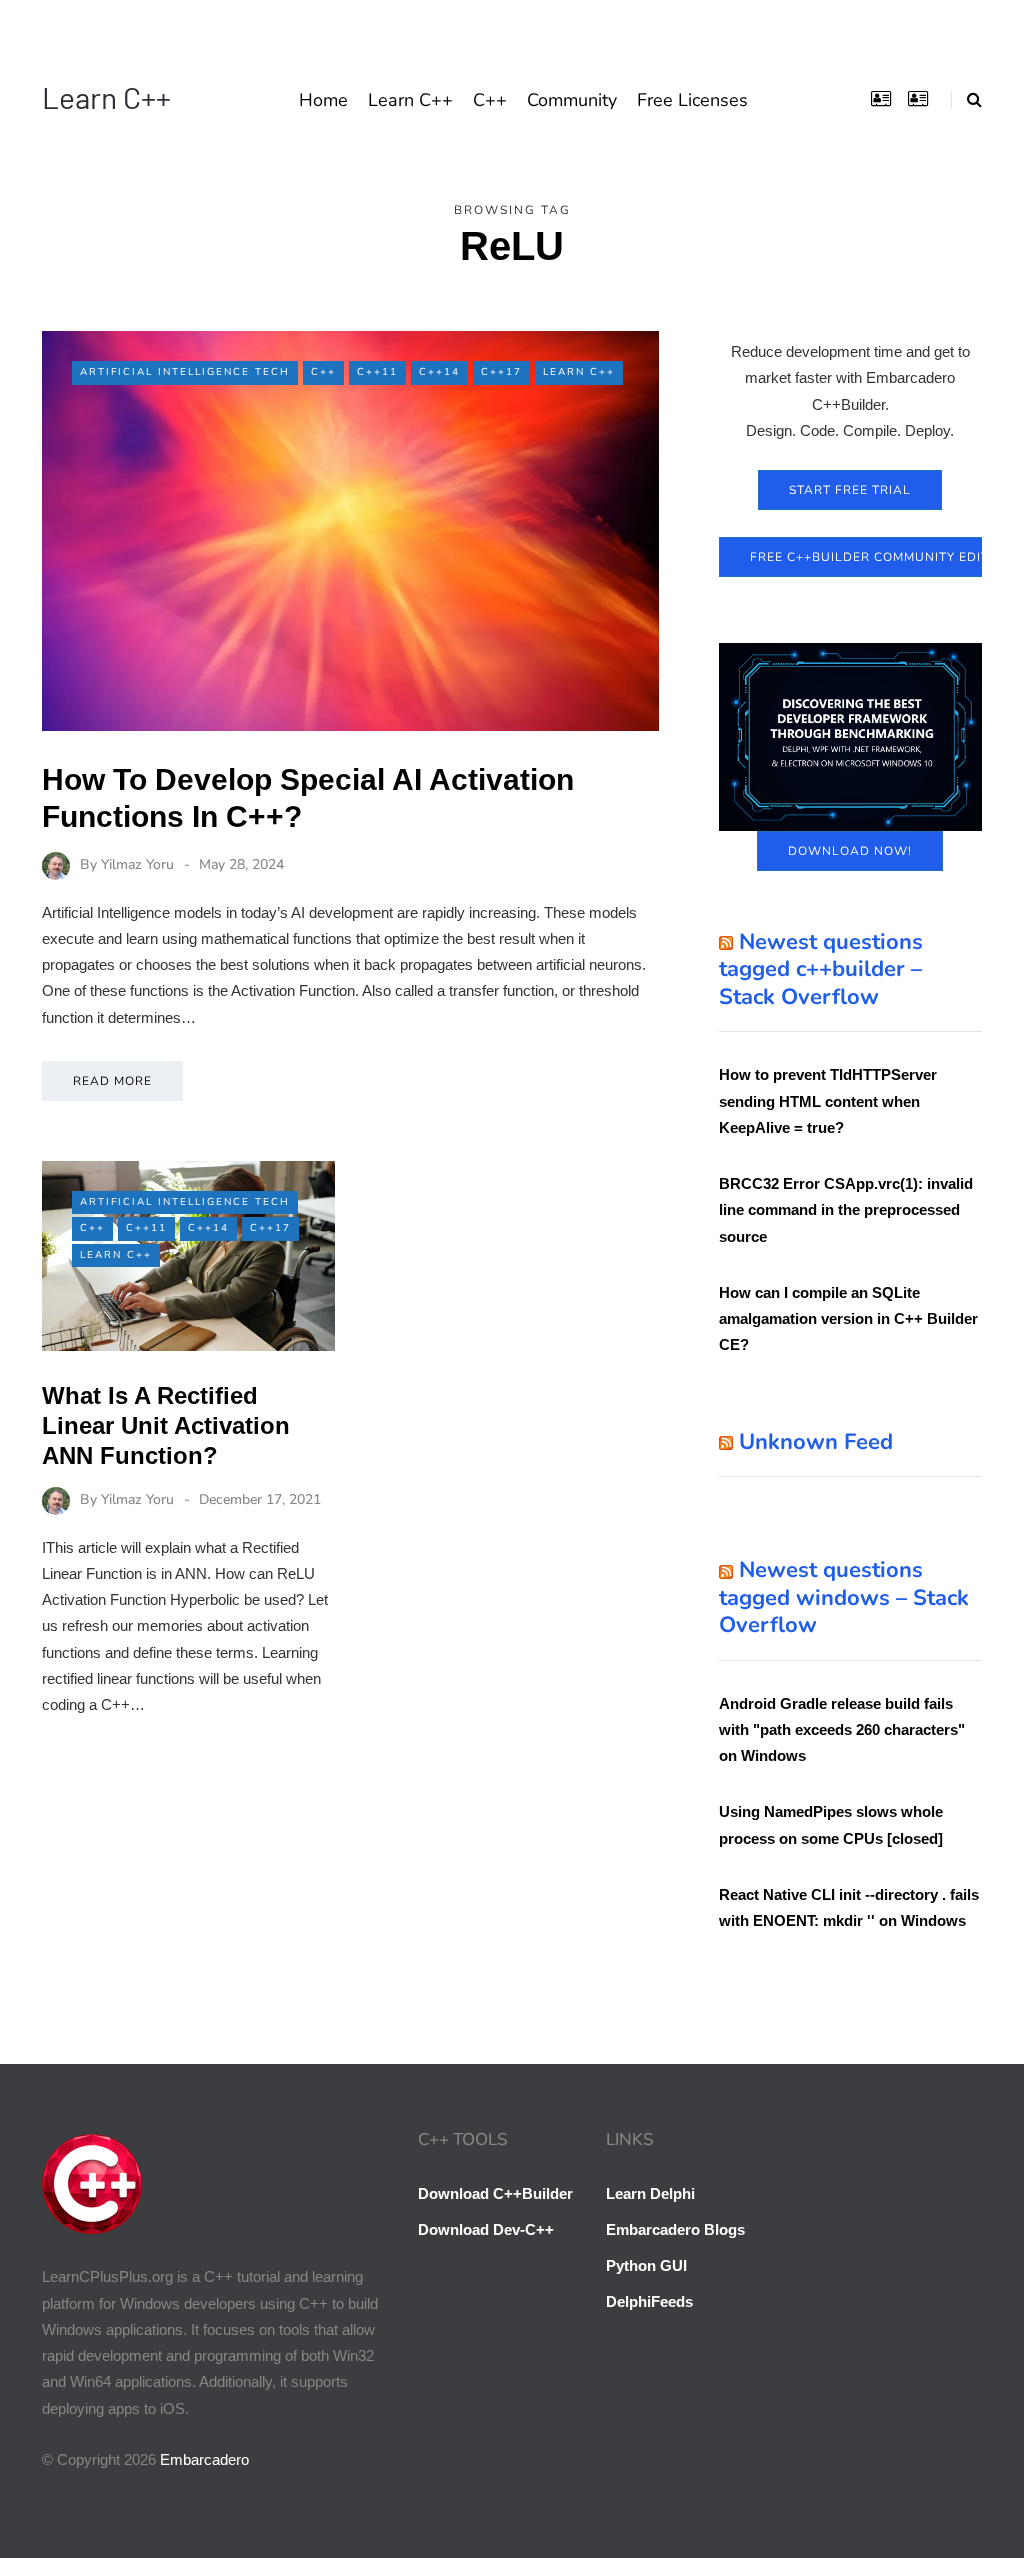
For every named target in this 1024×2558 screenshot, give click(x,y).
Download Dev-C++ (486, 2229)
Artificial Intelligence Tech (185, 372)
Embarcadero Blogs (675, 2229)
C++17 (501, 372)
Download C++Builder (495, 2193)
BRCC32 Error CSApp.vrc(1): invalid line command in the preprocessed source (846, 1210)
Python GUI (646, 2265)
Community (572, 100)
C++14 (439, 372)
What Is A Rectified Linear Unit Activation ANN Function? (166, 1425)
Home (323, 100)
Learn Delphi (650, 2193)
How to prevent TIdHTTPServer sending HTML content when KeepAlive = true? (828, 1101)
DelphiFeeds (649, 2301)
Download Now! (850, 851)
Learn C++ (106, 97)
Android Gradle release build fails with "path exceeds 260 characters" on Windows (842, 1730)
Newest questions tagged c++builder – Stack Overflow (821, 969)
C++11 (377, 372)
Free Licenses (692, 100)
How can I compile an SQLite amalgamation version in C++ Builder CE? (848, 1319)
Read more (112, 1081)
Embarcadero (204, 2459)
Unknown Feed (816, 1442)
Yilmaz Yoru (137, 864)
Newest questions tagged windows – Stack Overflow (844, 1597)
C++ (490, 100)
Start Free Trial (850, 490)
